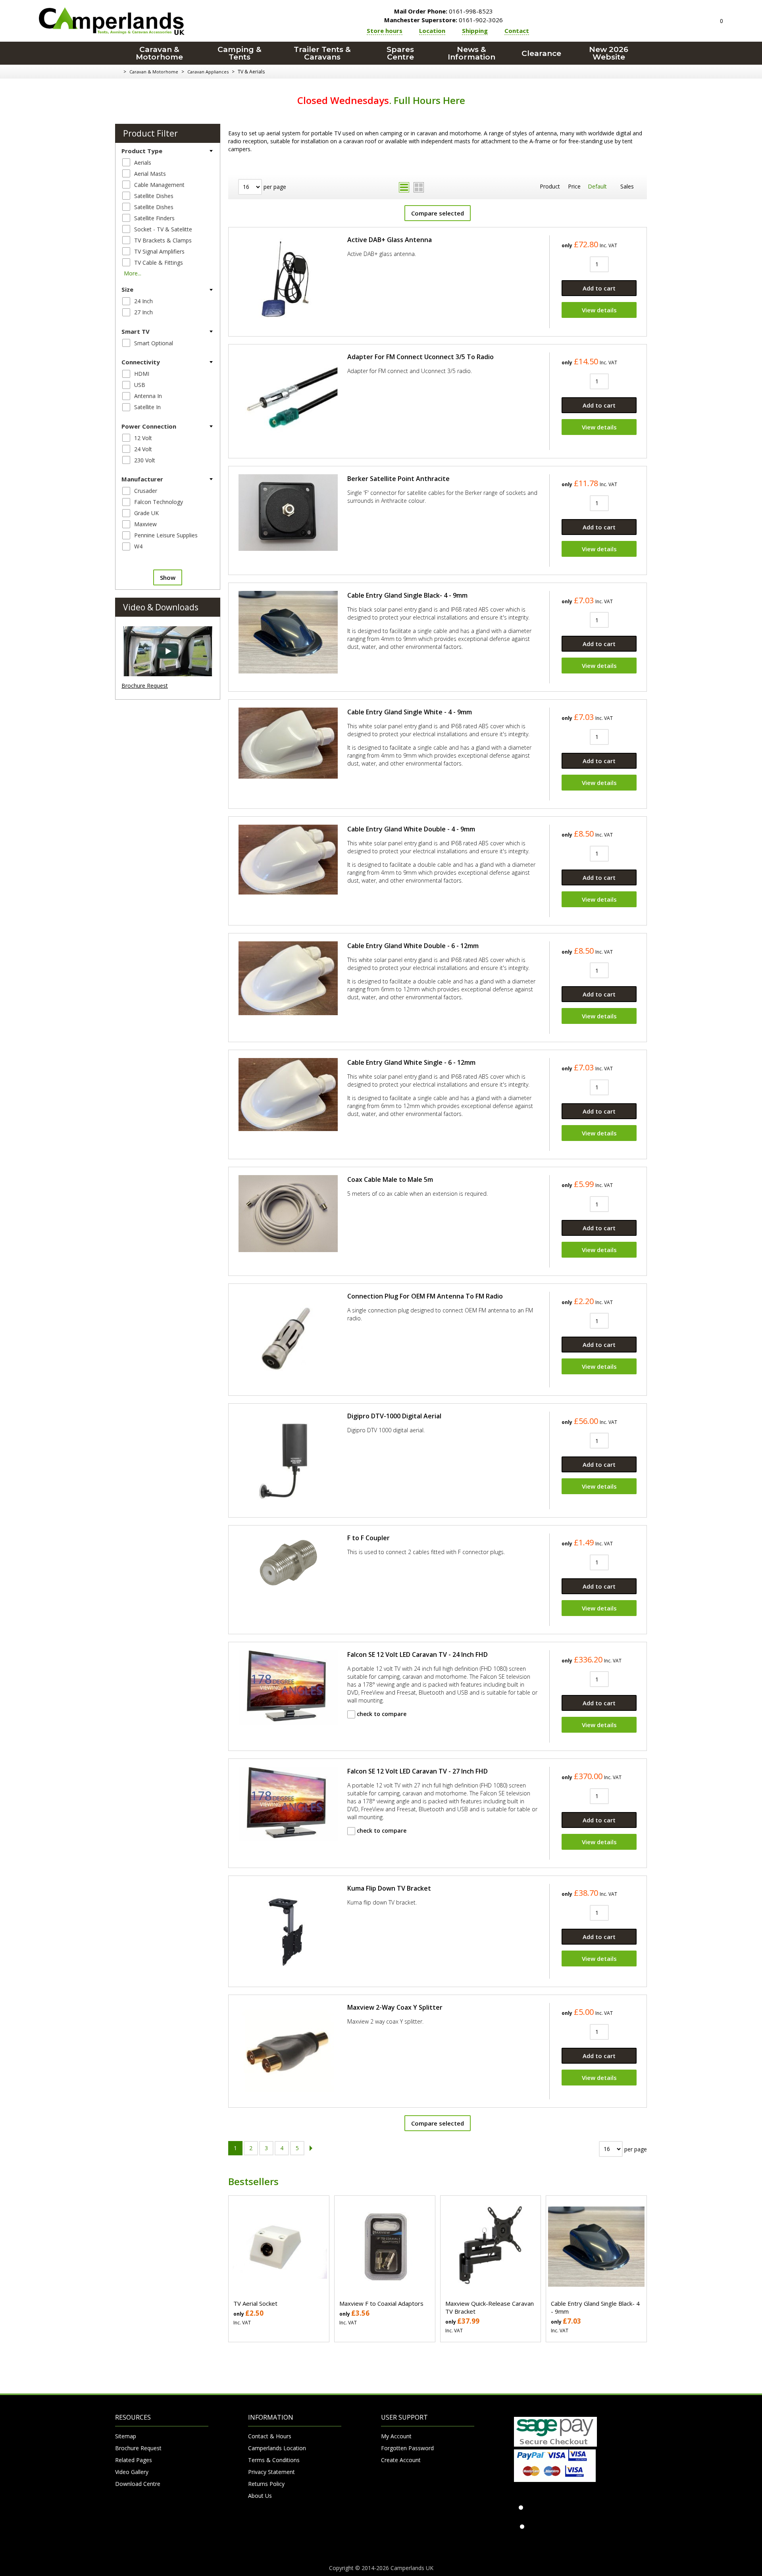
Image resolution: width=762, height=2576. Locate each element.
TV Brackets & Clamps (163, 240)
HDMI (142, 374)
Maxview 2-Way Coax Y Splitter (395, 2007)
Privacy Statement (271, 2472)
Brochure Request (145, 686)
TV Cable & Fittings (159, 263)
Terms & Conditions (274, 2460)
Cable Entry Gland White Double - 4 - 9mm (411, 829)
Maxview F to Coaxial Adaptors (381, 2303)
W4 (138, 546)
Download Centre (138, 2484)
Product (550, 186)
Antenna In (148, 396)
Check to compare (381, 1714)
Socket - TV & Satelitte (163, 229)
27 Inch (143, 312)
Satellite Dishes (154, 196)
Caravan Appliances (208, 72)
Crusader (146, 491)
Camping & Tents (240, 53)
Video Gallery (132, 2472)
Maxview (145, 524)
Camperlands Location (277, 2448)
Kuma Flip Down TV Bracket (389, 1888)
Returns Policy (266, 2484)
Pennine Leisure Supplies (166, 535)
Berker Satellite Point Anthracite (398, 479)
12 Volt (143, 438)
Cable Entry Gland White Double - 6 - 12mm (413, 946)
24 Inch (143, 301)
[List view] (404, 187)
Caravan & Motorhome (159, 53)
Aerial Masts (150, 174)
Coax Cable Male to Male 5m (390, 1179)
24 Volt (143, 449)
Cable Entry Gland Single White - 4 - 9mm (410, 712)
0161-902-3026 (444, 20)
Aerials (143, 163)
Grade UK (146, 513)
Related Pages (134, 2460)
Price (574, 186)
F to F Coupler (368, 1538)
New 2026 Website (609, 53)
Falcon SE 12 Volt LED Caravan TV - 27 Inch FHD (418, 1771)
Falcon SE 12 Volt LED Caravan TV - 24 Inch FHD (418, 1654)
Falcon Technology (159, 502)
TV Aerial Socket (255, 2303)
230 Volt (145, 460)
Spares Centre (400, 53)
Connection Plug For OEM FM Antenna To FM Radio (425, 1296)
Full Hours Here (429, 100)
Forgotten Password (407, 2448)
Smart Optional (154, 343)
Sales (627, 186)
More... (133, 273)
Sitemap (126, 2436)
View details (599, 310)
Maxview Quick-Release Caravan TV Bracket (490, 2307)
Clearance (541, 53)
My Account (396, 2436)
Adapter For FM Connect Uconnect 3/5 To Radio (420, 357)
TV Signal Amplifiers (159, 251)
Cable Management (159, 185)
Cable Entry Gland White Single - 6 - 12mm (411, 1062)
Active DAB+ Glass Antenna (390, 240)
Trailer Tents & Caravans (322, 53)
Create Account (401, 2460)
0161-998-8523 (444, 11)
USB (140, 385)
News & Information (471, 53)
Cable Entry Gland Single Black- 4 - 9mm (407, 595)
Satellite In (147, 407)
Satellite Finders (154, 218)
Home (118, 72)
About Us (260, 2496)
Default (597, 186)
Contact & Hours (270, 2436)
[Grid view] (419, 187)
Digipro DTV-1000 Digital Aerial (394, 1416)
